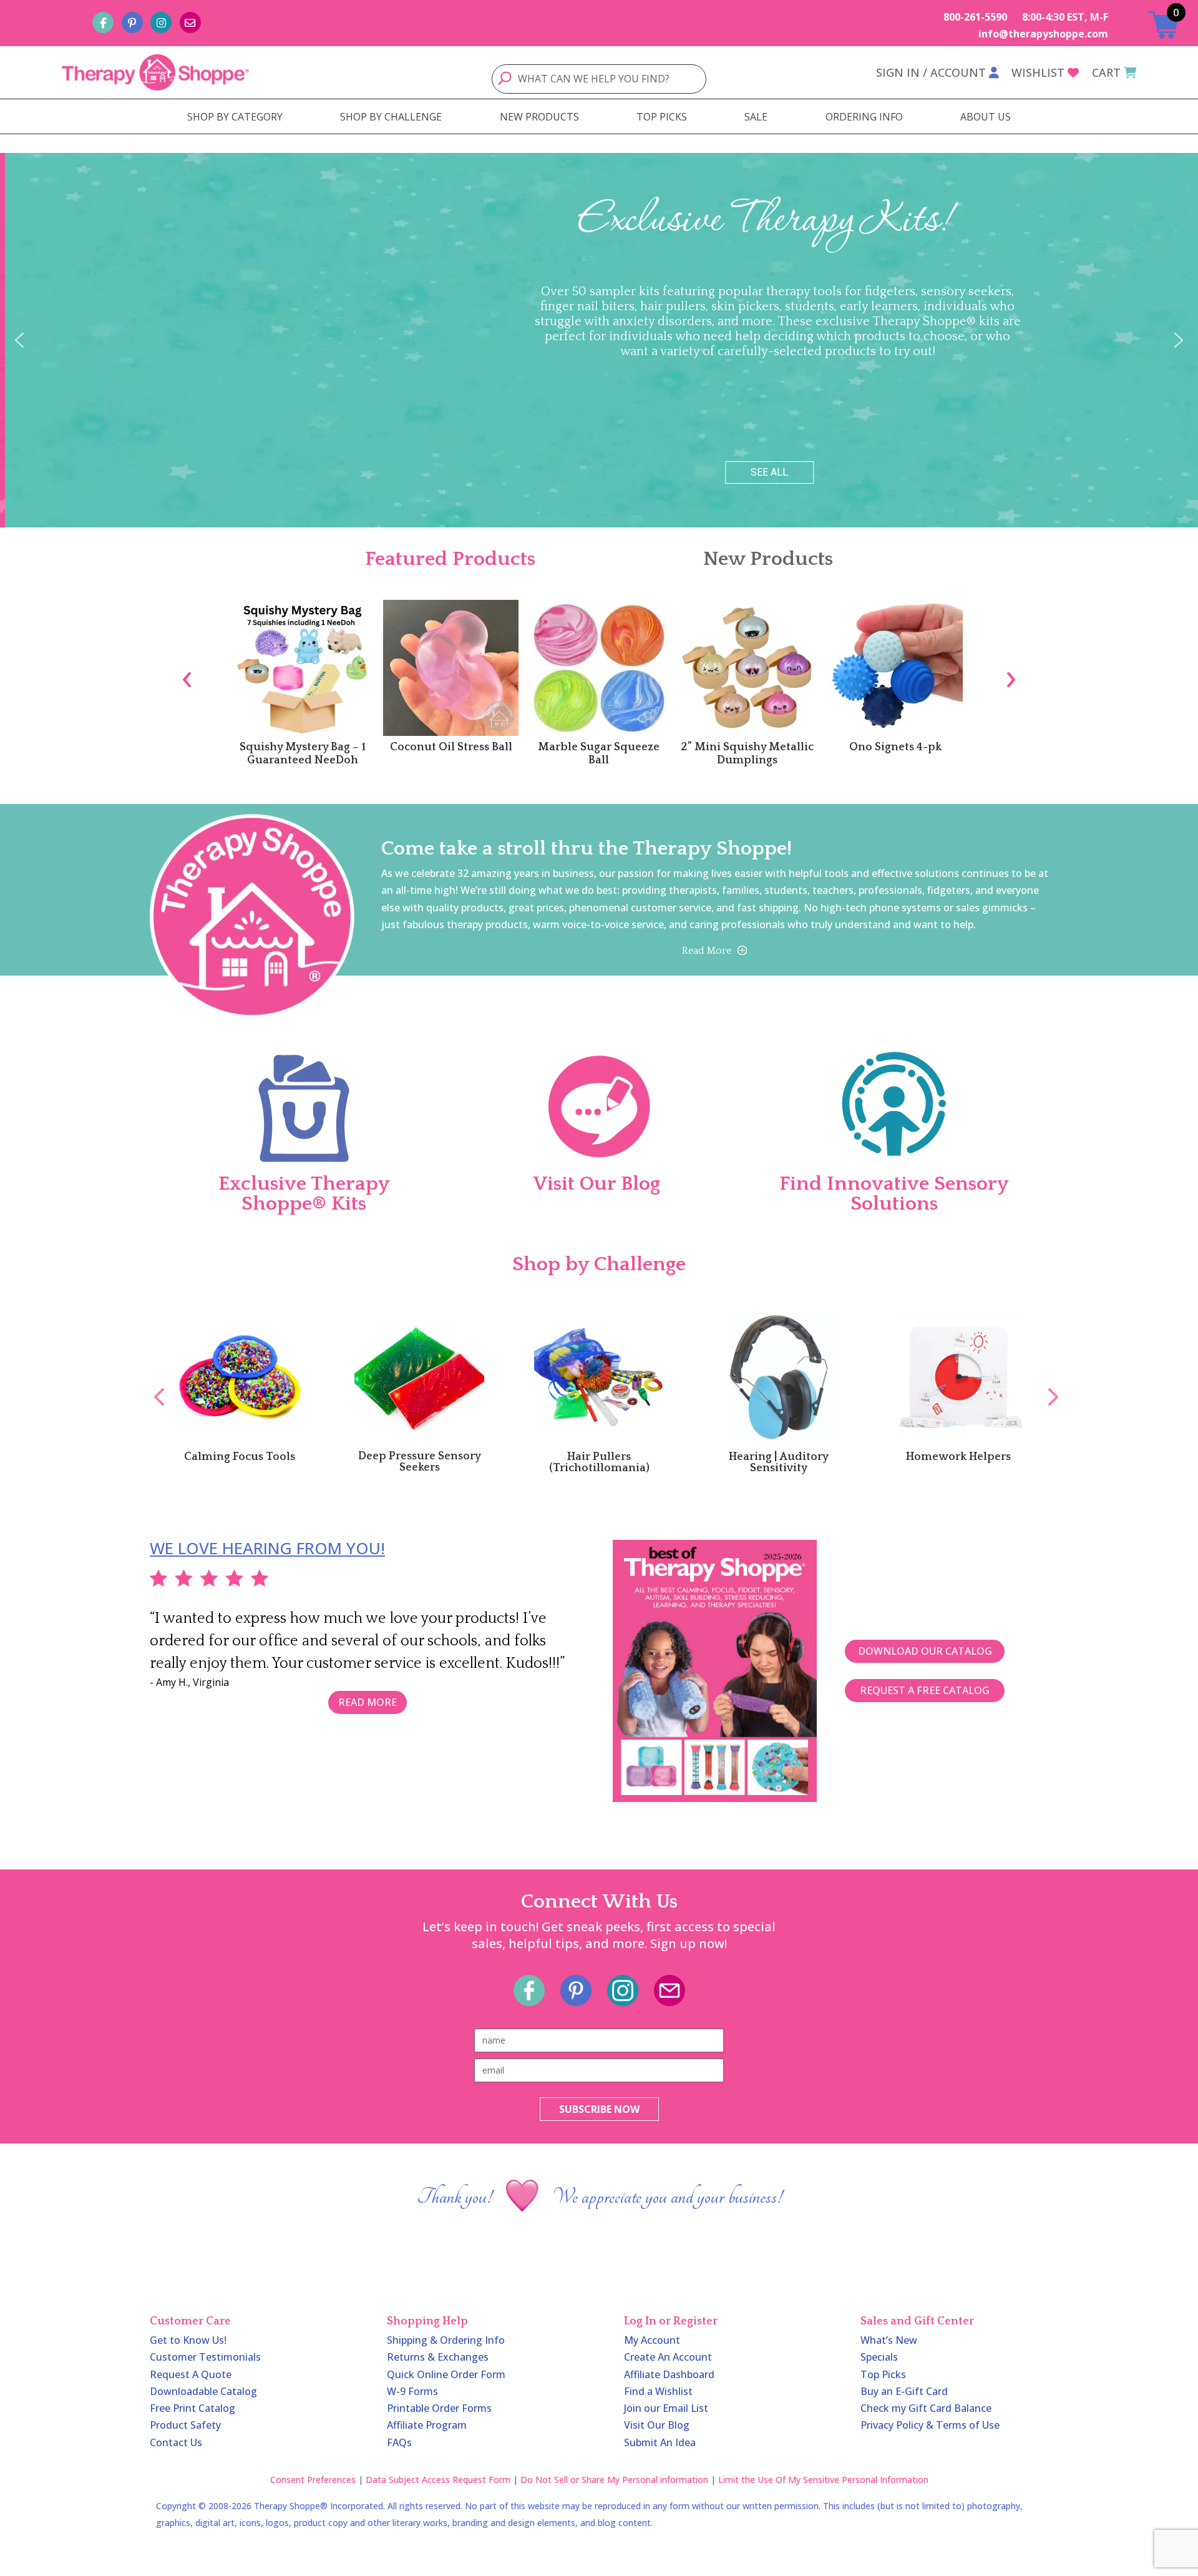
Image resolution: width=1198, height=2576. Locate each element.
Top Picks (883, 2374)
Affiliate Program (427, 2425)
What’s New (889, 2340)
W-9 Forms (412, 2391)
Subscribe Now (599, 2109)
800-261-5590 (975, 17)
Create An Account (668, 2357)
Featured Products (450, 559)
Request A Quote (191, 2374)
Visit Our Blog (657, 2425)
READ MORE (368, 1702)
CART (1106, 72)
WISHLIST (1038, 72)
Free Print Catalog (192, 2408)
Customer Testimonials (205, 2357)
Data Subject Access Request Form (438, 2480)
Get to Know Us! (188, 2340)
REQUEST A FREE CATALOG (925, 1690)
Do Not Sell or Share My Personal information (614, 2480)
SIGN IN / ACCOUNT (931, 72)
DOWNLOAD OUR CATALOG (925, 1651)
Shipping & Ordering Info (446, 2340)
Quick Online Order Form (446, 2374)
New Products (768, 559)
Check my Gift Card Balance (926, 2408)
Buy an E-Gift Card (904, 2391)
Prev (153, 1383)
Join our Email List (666, 2408)
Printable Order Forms (439, 2408)
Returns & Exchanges (438, 2357)
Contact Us (176, 2442)
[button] (19, 340)
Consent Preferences (313, 2480)
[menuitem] (235, 117)
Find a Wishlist (658, 2391)
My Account (652, 2340)
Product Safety (185, 2425)
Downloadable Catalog (203, 2391)
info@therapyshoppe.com (1043, 34)
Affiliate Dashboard (669, 2374)
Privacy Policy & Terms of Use (930, 2425)
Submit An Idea (660, 2442)
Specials (879, 2357)
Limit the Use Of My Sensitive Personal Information (823, 2480)
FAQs (399, 2442)
